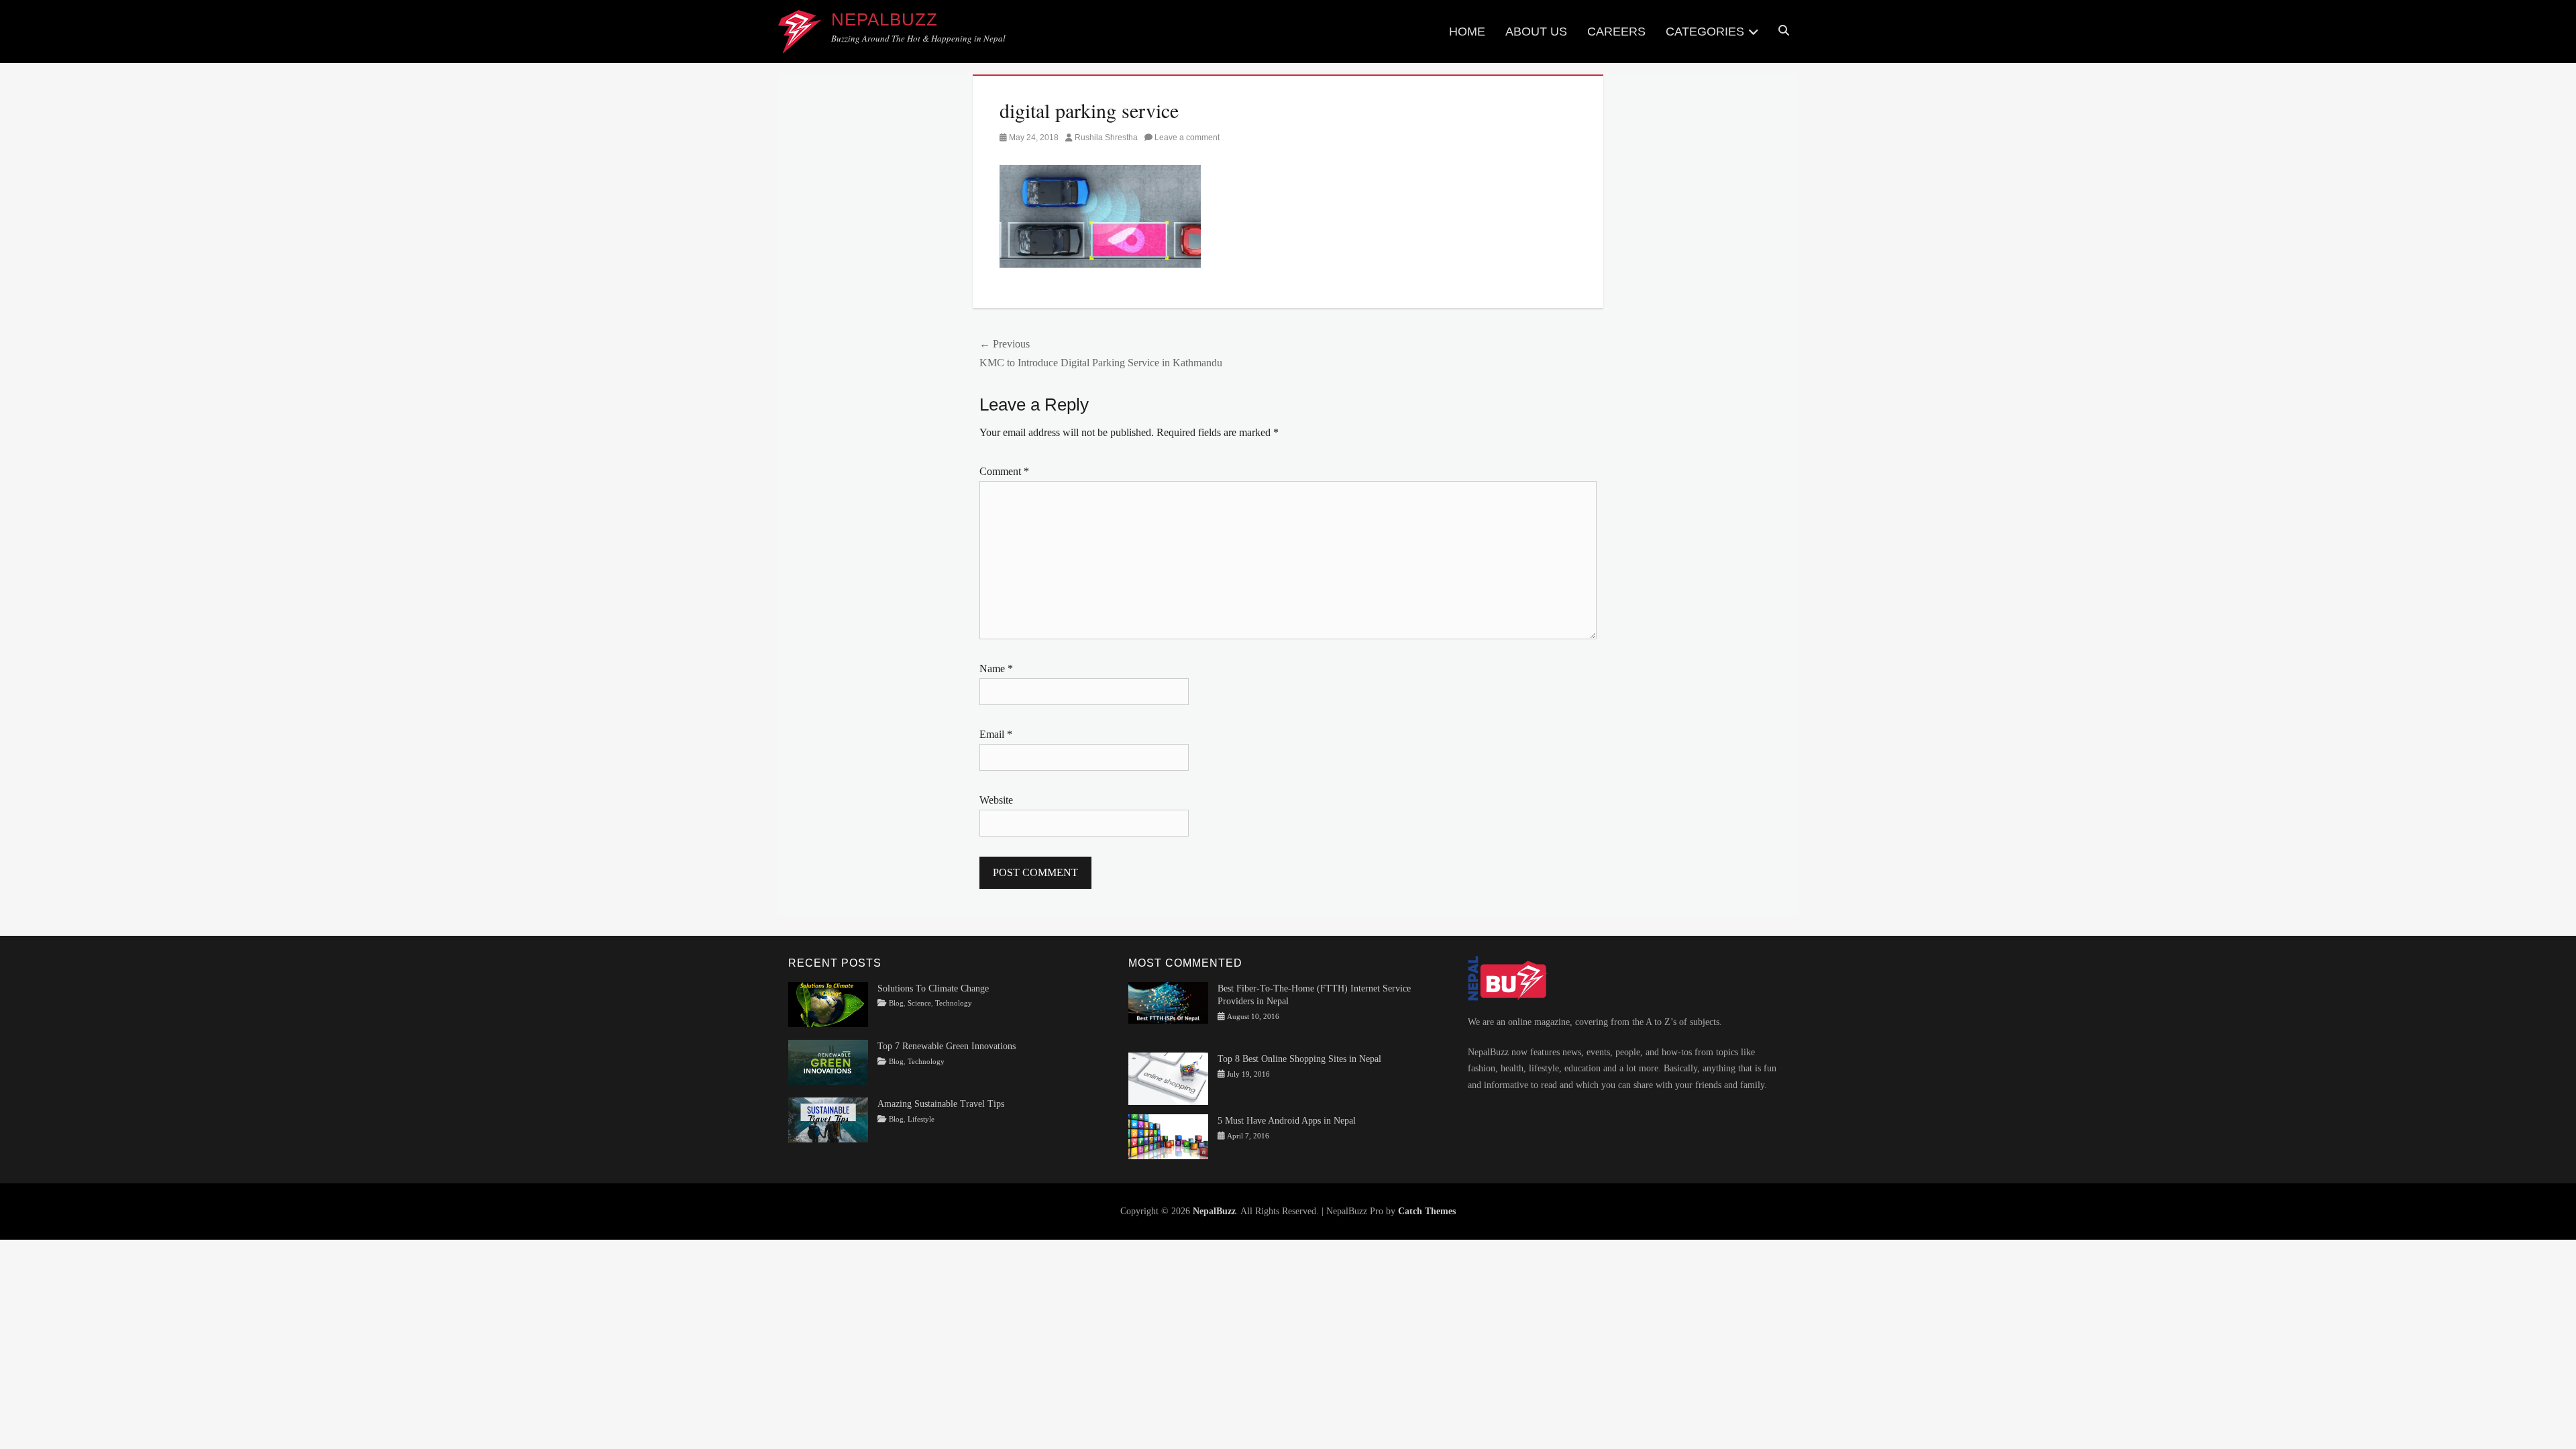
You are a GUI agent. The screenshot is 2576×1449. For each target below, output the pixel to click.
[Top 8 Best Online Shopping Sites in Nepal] (1168, 1078)
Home (1467, 32)
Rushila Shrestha (1106, 138)
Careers (1616, 32)
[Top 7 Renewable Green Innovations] (828, 1062)
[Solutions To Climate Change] (828, 1003)
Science (919, 1003)
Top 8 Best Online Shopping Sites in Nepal (1299, 1059)
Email (996, 734)
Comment (1004, 471)
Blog (896, 1003)
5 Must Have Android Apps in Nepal (1287, 1121)
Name (996, 668)
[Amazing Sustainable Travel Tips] (828, 1119)
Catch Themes (1427, 1211)
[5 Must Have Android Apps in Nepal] (1168, 1136)
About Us (1536, 32)
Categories (1705, 32)
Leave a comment (1187, 138)
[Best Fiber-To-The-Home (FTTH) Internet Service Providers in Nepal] (1168, 1002)
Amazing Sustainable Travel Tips (941, 1104)
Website (996, 800)
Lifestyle (921, 1119)
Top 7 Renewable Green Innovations (947, 1046)
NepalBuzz (884, 19)
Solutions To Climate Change (933, 988)
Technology (954, 1003)
